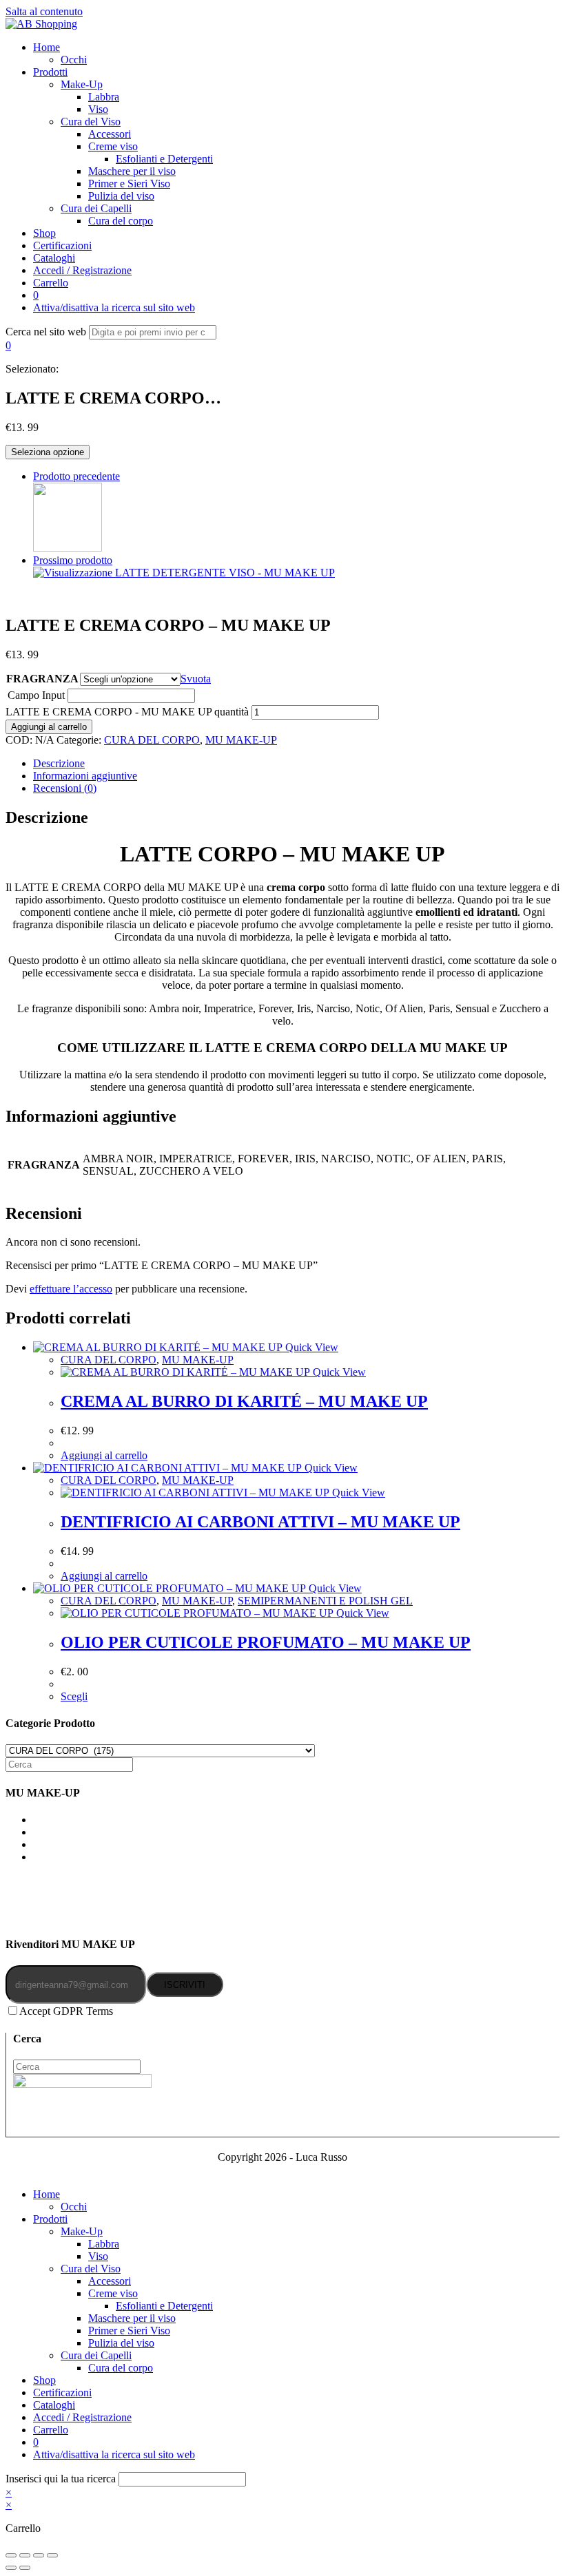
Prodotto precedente (76, 476)
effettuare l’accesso (71, 1289)
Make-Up (82, 2231)
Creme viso (113, 2293)
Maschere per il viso (132, 2318)
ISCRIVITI (185, 1985)
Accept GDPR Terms (66, 2011)
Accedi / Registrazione (82, 2417)
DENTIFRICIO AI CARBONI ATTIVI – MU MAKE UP (260, 1522)
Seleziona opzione (48, 452)
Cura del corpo (121, 2368)
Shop (44, 2380)
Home (47, 2194)
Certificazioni (62, 2392)
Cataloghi (54, 2405)
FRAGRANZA (42, 679)
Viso (98, 2256)
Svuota (196, 679)
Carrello (51, 2430)
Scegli (74, 1696)
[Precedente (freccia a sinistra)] (11, 2568)
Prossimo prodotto (73, 560)
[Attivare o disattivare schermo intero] (39, 2555)
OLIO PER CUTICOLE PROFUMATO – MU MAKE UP (266, 1642)
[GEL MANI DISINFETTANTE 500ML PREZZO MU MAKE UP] (68, 548)
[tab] (296, 764)
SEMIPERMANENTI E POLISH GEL (325, 1601)
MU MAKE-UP (241, 740)
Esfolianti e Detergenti (164, 2306)
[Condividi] (25, 2555)
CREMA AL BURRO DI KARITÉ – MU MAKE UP (244, 1401)
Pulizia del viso (121, 2343)
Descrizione (59, 763)
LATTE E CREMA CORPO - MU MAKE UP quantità (127, 712)
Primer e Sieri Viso (129, 2331)
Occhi (74, 2207)
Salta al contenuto (44, 11)
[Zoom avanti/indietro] (52, 2555)
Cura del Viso (91, 2269)
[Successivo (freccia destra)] (25, 2568)
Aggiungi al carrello (49, 727)
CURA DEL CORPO (152, 740)
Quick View (310, 1347)
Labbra (104, 2244)
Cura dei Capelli (96, 2355)
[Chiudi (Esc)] (11, 2555)
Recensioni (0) (65, 788)
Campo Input (36, 695)
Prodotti (50, 2219)
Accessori (110, 2281)
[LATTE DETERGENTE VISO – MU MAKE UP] (184, 573)
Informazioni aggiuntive (85, 776)
